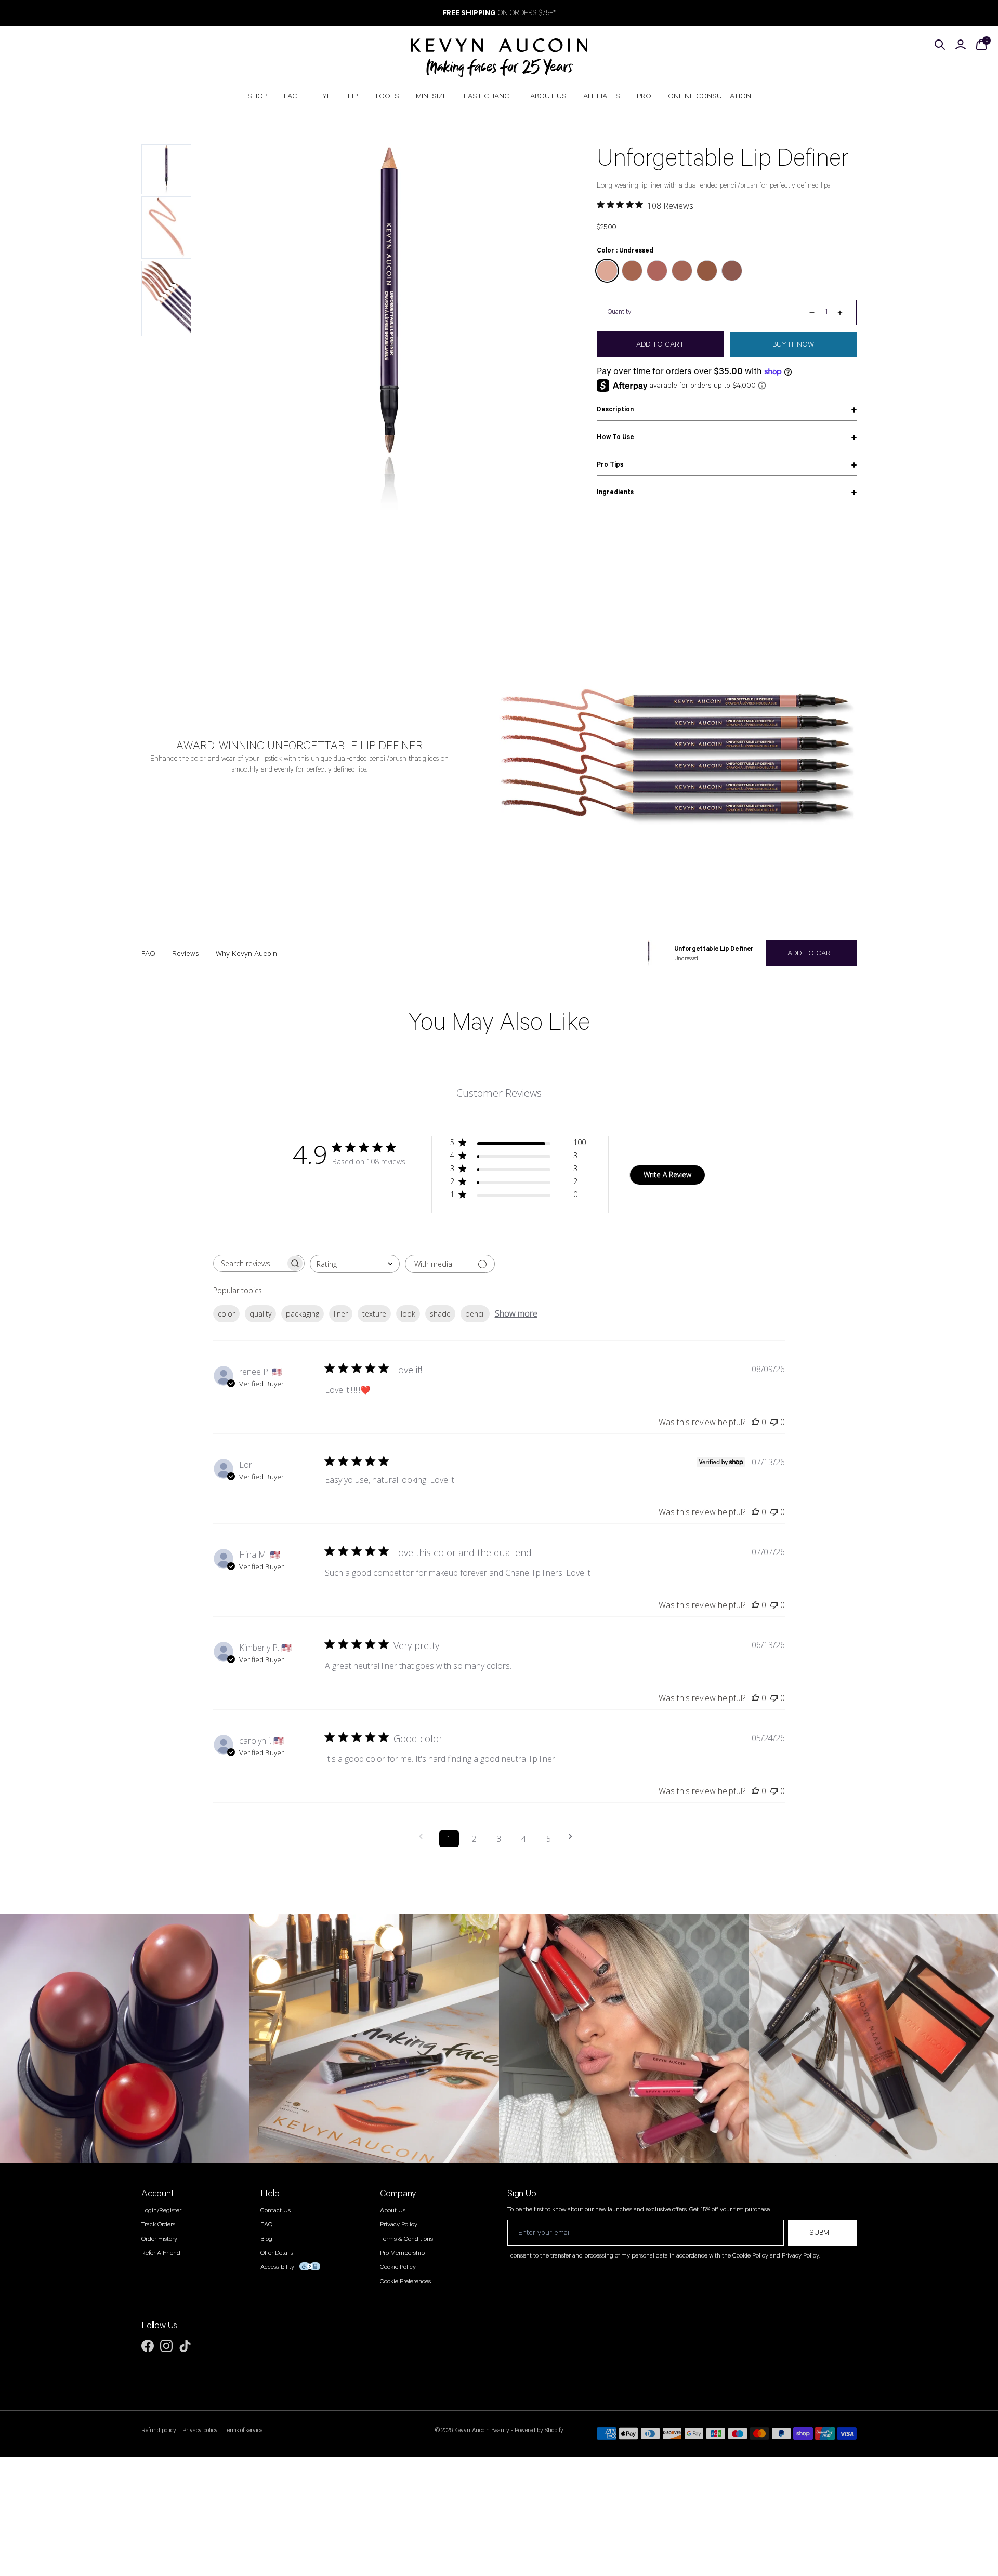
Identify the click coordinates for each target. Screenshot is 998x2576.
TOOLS (387, 96)
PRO (644, 96)
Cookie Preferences (405, 2282)
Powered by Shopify (539, 2430)
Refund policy (159, 2431)
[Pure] (732, 271)
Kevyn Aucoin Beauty (482, 2430)
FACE (293, 96)
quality (260, 1314)
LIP (353, 96)
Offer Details (277, 2253)
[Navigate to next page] (574, 1836)
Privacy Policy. (801, 2256)
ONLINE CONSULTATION (710, 96)
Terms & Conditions (406, 2239)
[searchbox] (249, 1263)
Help (270, 2194)
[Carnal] (682, 271)
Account (158, 2194)
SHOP (257, 96)
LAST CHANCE (489, 96)
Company (398, 2194)
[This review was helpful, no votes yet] (755, 1422)
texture (374, 1314)
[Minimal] (657, 271)
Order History (159, 2239)
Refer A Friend (161, 2253)
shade (440, 1314)
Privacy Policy (399, 2225)
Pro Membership (402, 2253)
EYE (325, 96)
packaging (303, 1314)
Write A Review (667, 1174)
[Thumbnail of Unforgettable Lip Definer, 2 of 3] (166, 228)
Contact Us (275, 2210)
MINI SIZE (431, 96)
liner (341, 1314)
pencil (475, 1314)
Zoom (552, 155)
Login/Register (161, 2210)
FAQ (266, 2225)
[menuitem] (257, 96)
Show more (516, 1313)
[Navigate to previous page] (424, 1836)
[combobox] (355, 1264)
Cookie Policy (398, 2267)
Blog (266, 2239)
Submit (822, 2233)
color (226, 1314)
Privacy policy (200, 2431)
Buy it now (793, 344)
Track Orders (158, 2225)
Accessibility (277, 2267)
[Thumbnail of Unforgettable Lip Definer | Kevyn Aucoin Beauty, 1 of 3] (166, 169)
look (408, 1314)
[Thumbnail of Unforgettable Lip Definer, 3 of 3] (166, 299)
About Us (393, 2210)
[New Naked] (707, 271)
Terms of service (243, 2431)
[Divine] (632, 271)
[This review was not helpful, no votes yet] (774, 1422)
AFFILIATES (602, 96)
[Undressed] (607, 271)
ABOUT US (548, 96)
